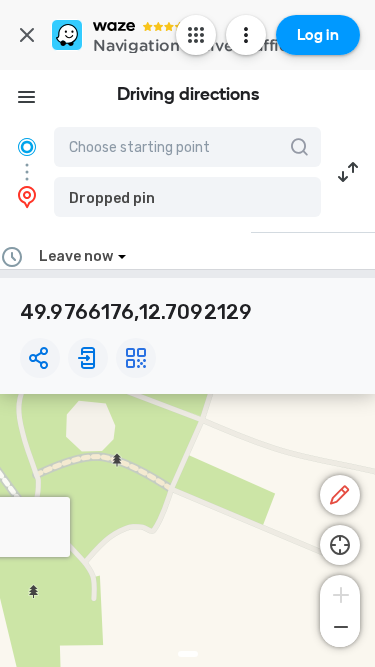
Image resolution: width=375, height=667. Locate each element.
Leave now (76, 256)
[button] (187, 197)
